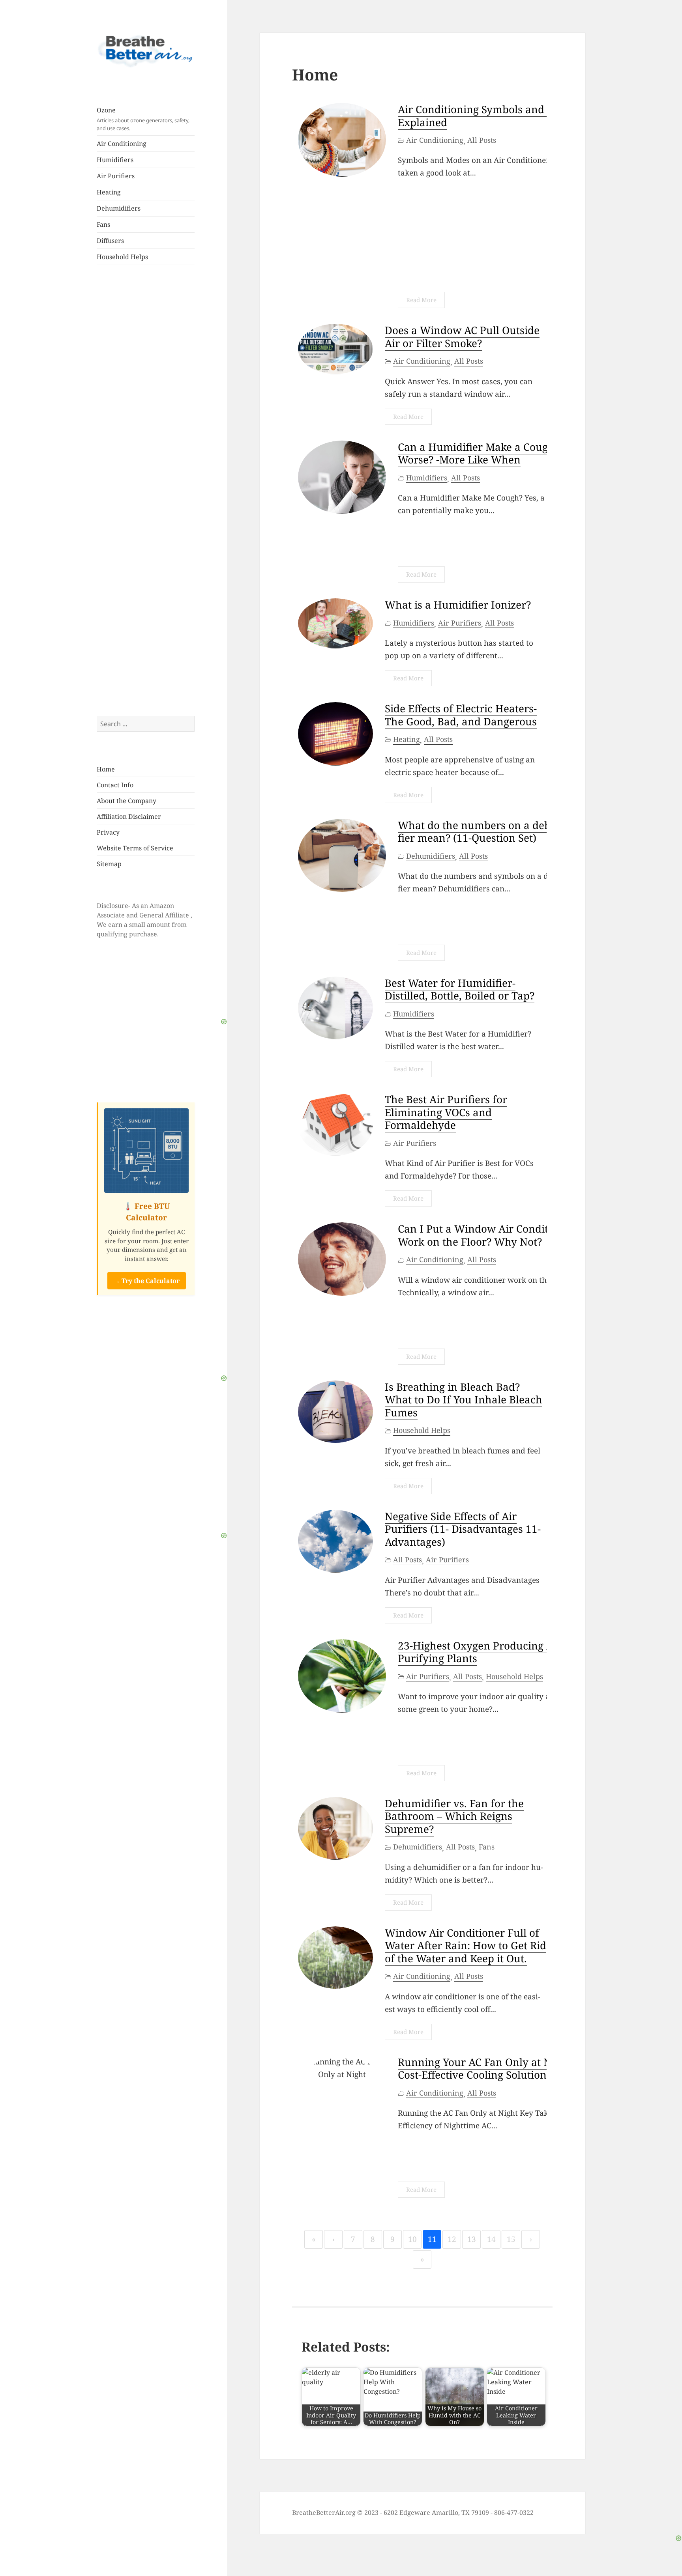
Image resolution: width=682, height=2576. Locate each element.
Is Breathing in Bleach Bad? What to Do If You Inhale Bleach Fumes (464, 1400)
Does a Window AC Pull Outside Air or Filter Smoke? (462, 337)
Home (106, 769)
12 (452, 2239)
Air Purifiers (116, 176)
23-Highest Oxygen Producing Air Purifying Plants (480, 1652)
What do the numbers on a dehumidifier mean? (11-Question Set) (491, 832)
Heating (109, 192)
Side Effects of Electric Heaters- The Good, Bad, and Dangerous (461, 715)
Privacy (108, 832)
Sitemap (109, 864)
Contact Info (115, 785)
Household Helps (122, 257)
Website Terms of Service (135, 848)
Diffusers (110, 241)
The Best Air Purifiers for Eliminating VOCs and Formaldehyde (446, 1112)
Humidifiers (115, 160)
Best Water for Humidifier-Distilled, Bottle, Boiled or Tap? (460, 989)
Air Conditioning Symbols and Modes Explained (488, 116)
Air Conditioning (122, 144)
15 (511, 2239)
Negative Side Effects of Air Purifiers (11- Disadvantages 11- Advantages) (463, 1529)
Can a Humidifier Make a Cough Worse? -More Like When (476, 453)
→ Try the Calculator (147, 1281)
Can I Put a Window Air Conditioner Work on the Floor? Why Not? (486, 1235)
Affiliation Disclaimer (129, 816)
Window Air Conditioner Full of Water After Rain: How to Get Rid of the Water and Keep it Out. (466, 1946)
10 (412, 2239)
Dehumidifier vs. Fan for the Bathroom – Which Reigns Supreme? (454, 1816)
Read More (421, 300)
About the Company (126, 801)
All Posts (482, 140)
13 (472, 2239)
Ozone (143, 119)
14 (491, 2239)
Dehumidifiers (119, 208)
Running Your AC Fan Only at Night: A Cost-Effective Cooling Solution (490, 2069)
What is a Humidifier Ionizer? (458, 605)
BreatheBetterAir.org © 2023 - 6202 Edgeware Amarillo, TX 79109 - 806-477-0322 (413, 2512)
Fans (103, 224)
